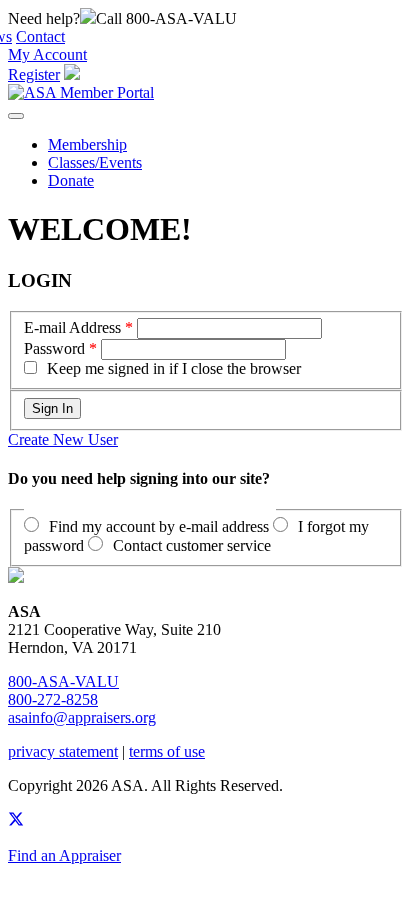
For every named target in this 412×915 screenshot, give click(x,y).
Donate (71, 180)
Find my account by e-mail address (159, 526)
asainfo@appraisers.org (82, 717)
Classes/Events (95, 162)
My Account (47, 54)
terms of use (167, 751)
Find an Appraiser (64, 855)
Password (54, 348)
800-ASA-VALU (63, 681)
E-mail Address (72, 327)
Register (34, 74)
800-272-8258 (53, 699)
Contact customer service (192, 545)
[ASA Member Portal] (81, 92)
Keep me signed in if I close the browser (174, 368)
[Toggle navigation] (16, 116)
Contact (40, 36)
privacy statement (63, 751)
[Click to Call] (88, 18)
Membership (87, 144)
